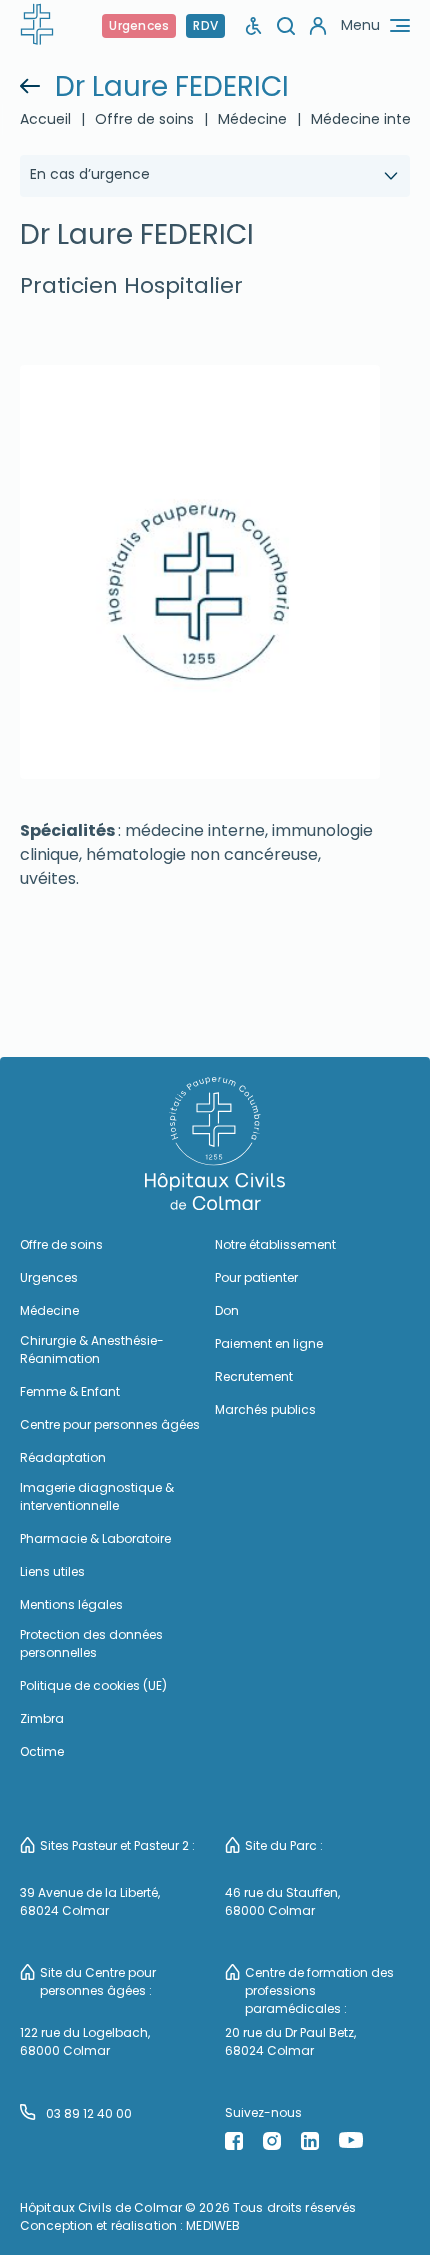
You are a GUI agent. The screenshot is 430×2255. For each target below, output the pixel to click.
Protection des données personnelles (91, 1643)
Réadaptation (63, 1457)
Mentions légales (71, 1604)
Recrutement (254, 1376)
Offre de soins (144, 119)
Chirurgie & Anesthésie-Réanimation (92, 1349)
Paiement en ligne (269, 1343)
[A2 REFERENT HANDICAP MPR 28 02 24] (254, 25)
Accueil (45, 119)
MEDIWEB (213, 2225)
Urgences (139, 25)
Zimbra (42, 1718)
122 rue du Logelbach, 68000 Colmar (85, 2041)
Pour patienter (256, 1277)
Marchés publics (265, 1409)
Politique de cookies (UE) (93, 1685)
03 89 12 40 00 (89, 2113)
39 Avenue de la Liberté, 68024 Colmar (90, 1901)
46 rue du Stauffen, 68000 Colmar (282, 1901)
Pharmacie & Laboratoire (95, 1538)
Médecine (49, 1310)
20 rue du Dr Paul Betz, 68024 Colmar (290, 2041)
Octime (42, 1751)
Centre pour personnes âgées (110, 1424)
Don (227, 1310)
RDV (205, 25)
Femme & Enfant (70, 1391)
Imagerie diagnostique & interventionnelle (97, 1496)
